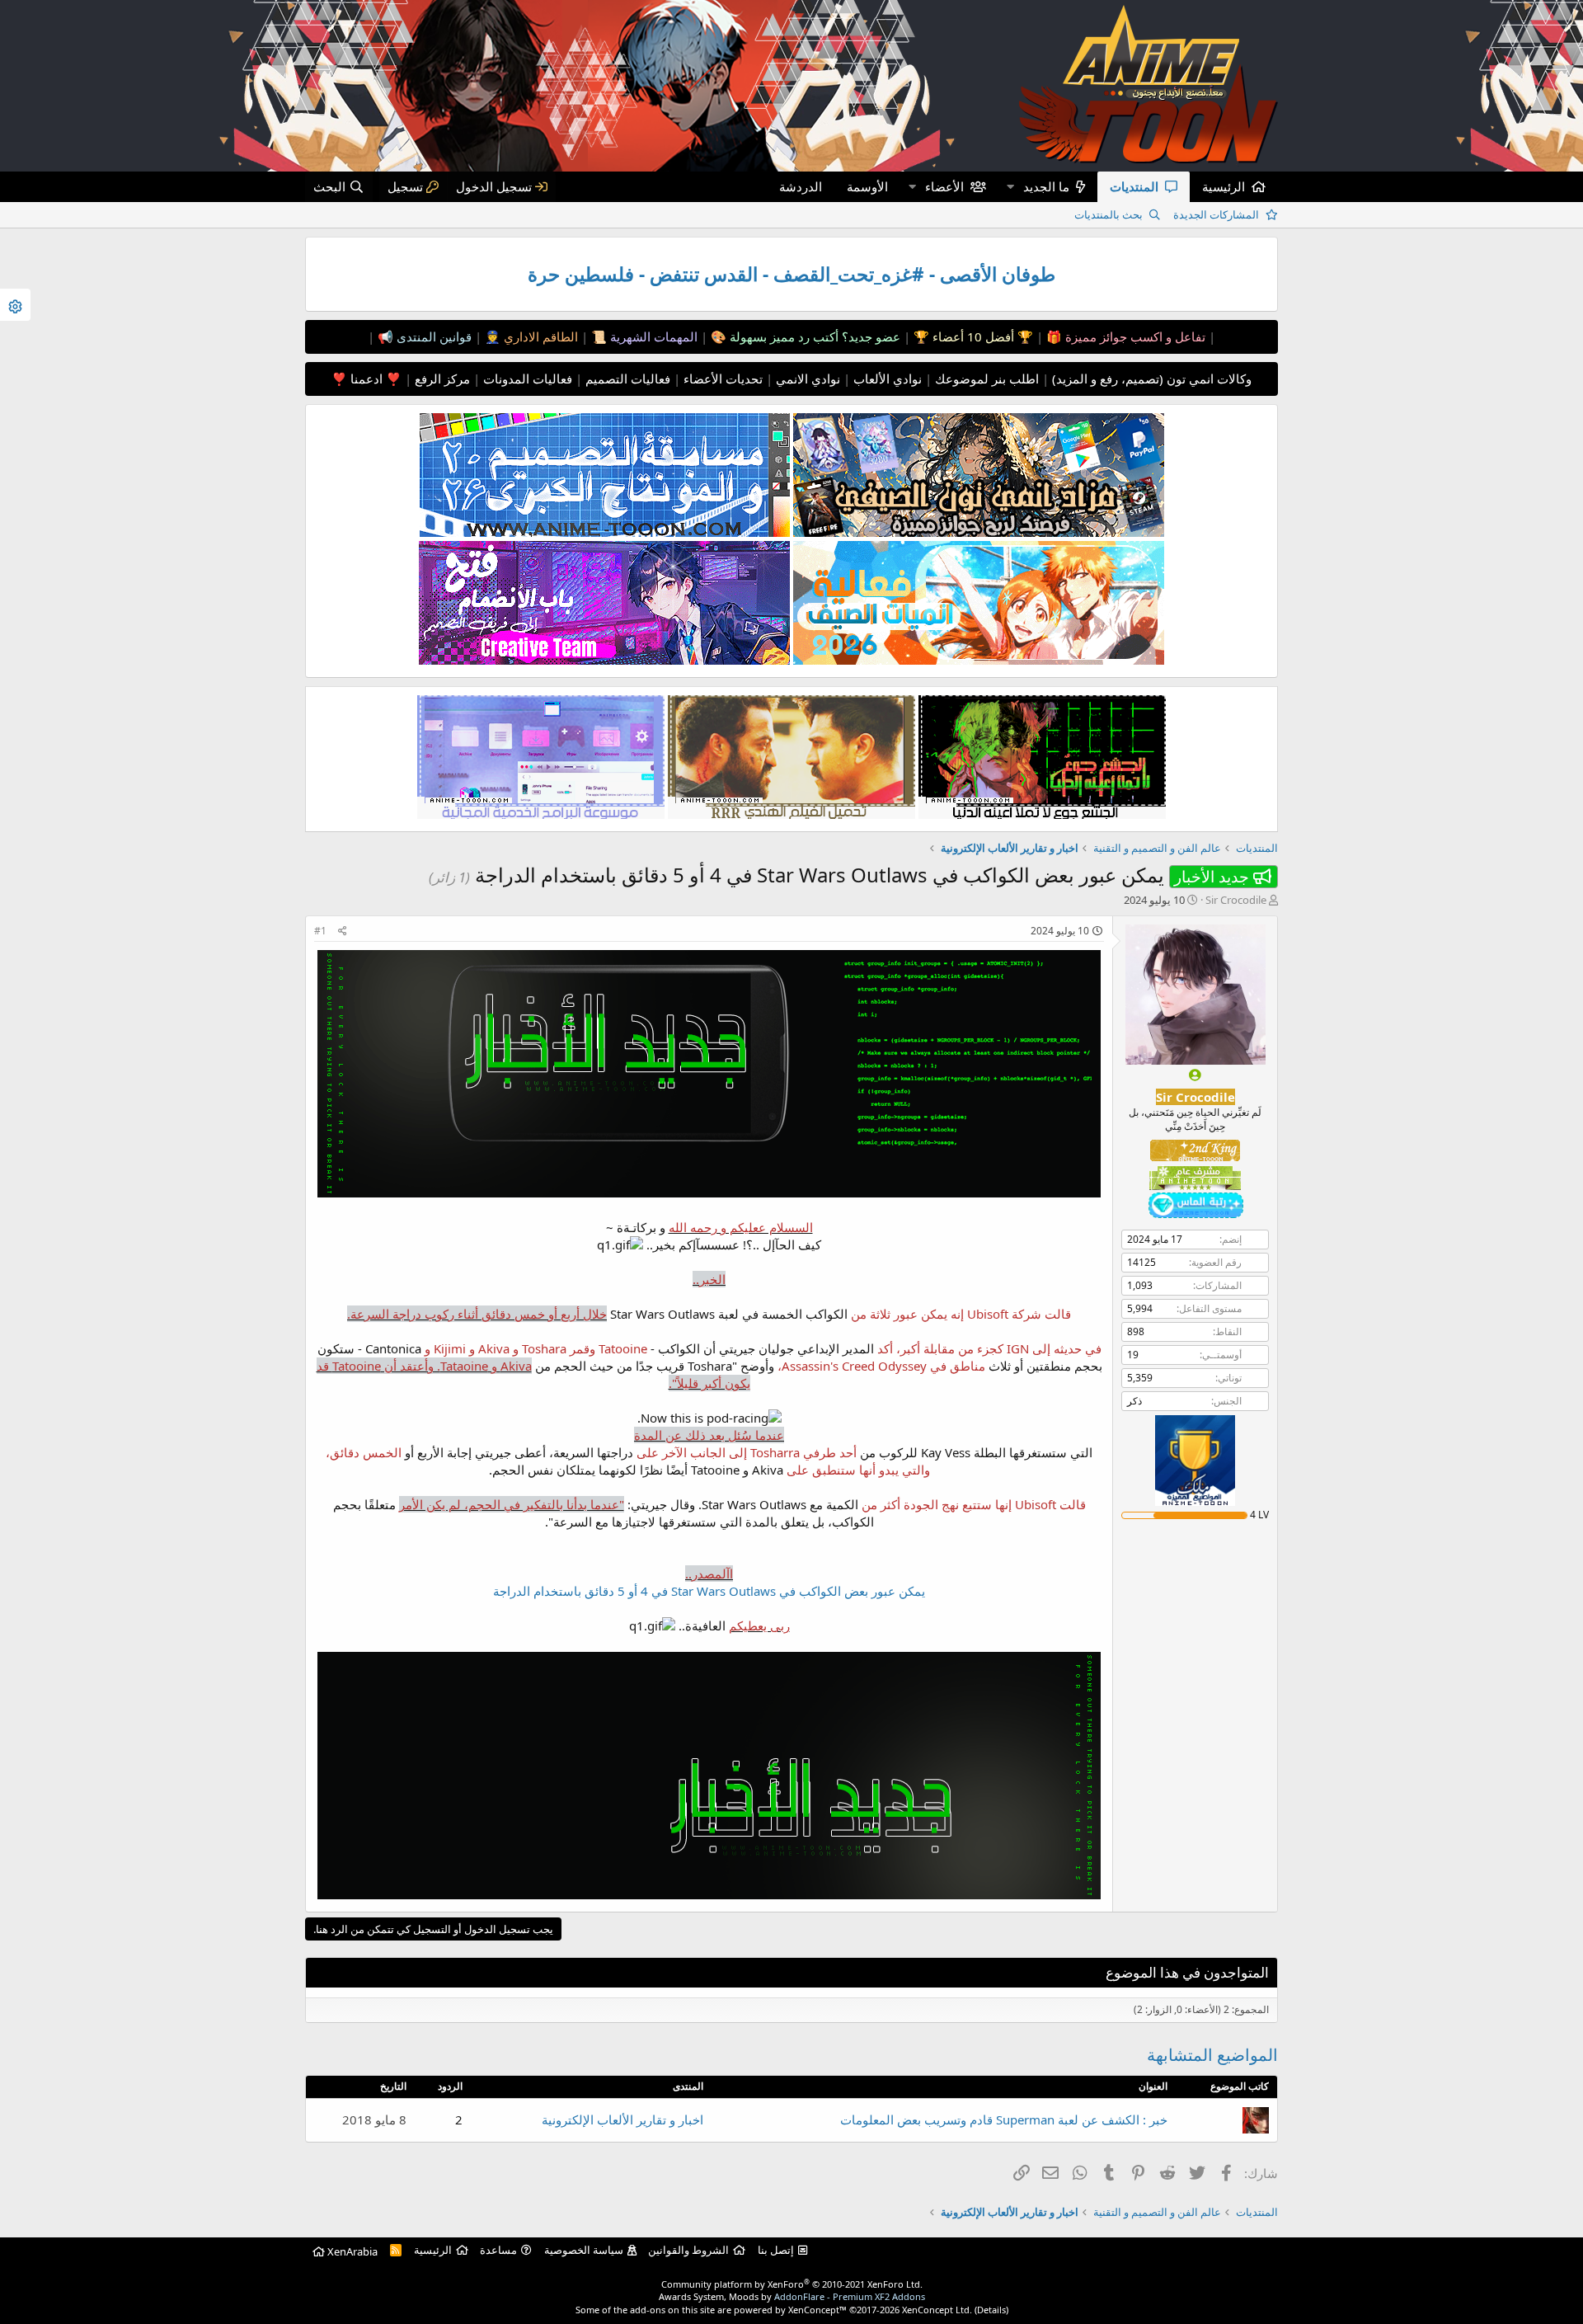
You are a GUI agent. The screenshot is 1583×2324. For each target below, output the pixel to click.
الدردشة (801, 186)
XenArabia (351, 2251)
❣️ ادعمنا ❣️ (366, 379)
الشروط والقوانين (688, 2250)
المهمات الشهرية (652, 336)
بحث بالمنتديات (1109, 214)
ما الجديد (1046, 186)
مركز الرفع (441, 379)
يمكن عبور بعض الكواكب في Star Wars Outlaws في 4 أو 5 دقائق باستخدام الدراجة (709, 1591)
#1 (320, 931)
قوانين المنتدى (432, 336)
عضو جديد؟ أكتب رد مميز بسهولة (813, 336)
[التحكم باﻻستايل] (15, 305)
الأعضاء (944, 186)
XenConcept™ (817, 2310)
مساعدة (498, 2250)
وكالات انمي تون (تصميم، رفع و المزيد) (1152, 379)
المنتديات (1134, 186)
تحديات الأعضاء (721, 379)
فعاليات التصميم (626, 379)
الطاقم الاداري (539, 336)
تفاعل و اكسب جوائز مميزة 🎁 (1124, 336)
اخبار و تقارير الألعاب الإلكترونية (622, 2119)
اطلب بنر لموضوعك (985, 379)
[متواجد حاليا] (1195, 1075)
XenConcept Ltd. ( (939, 2310)
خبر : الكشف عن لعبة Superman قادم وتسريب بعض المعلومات (1004, 2119)
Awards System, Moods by (792, 2296)
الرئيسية (1224, 186)
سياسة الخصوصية (584, 2250)
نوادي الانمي (806, 379)
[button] (1010, 187)
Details (991, 2310)
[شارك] (343, 931)
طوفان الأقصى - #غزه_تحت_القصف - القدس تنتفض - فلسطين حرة (791, 274)
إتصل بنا (776, 2250)
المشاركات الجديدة (1216, 214)
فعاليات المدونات (526, 379)
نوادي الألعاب (886, 379)
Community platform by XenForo (792, 2284)
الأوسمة (867, 186)
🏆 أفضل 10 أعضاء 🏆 (972, 336)
